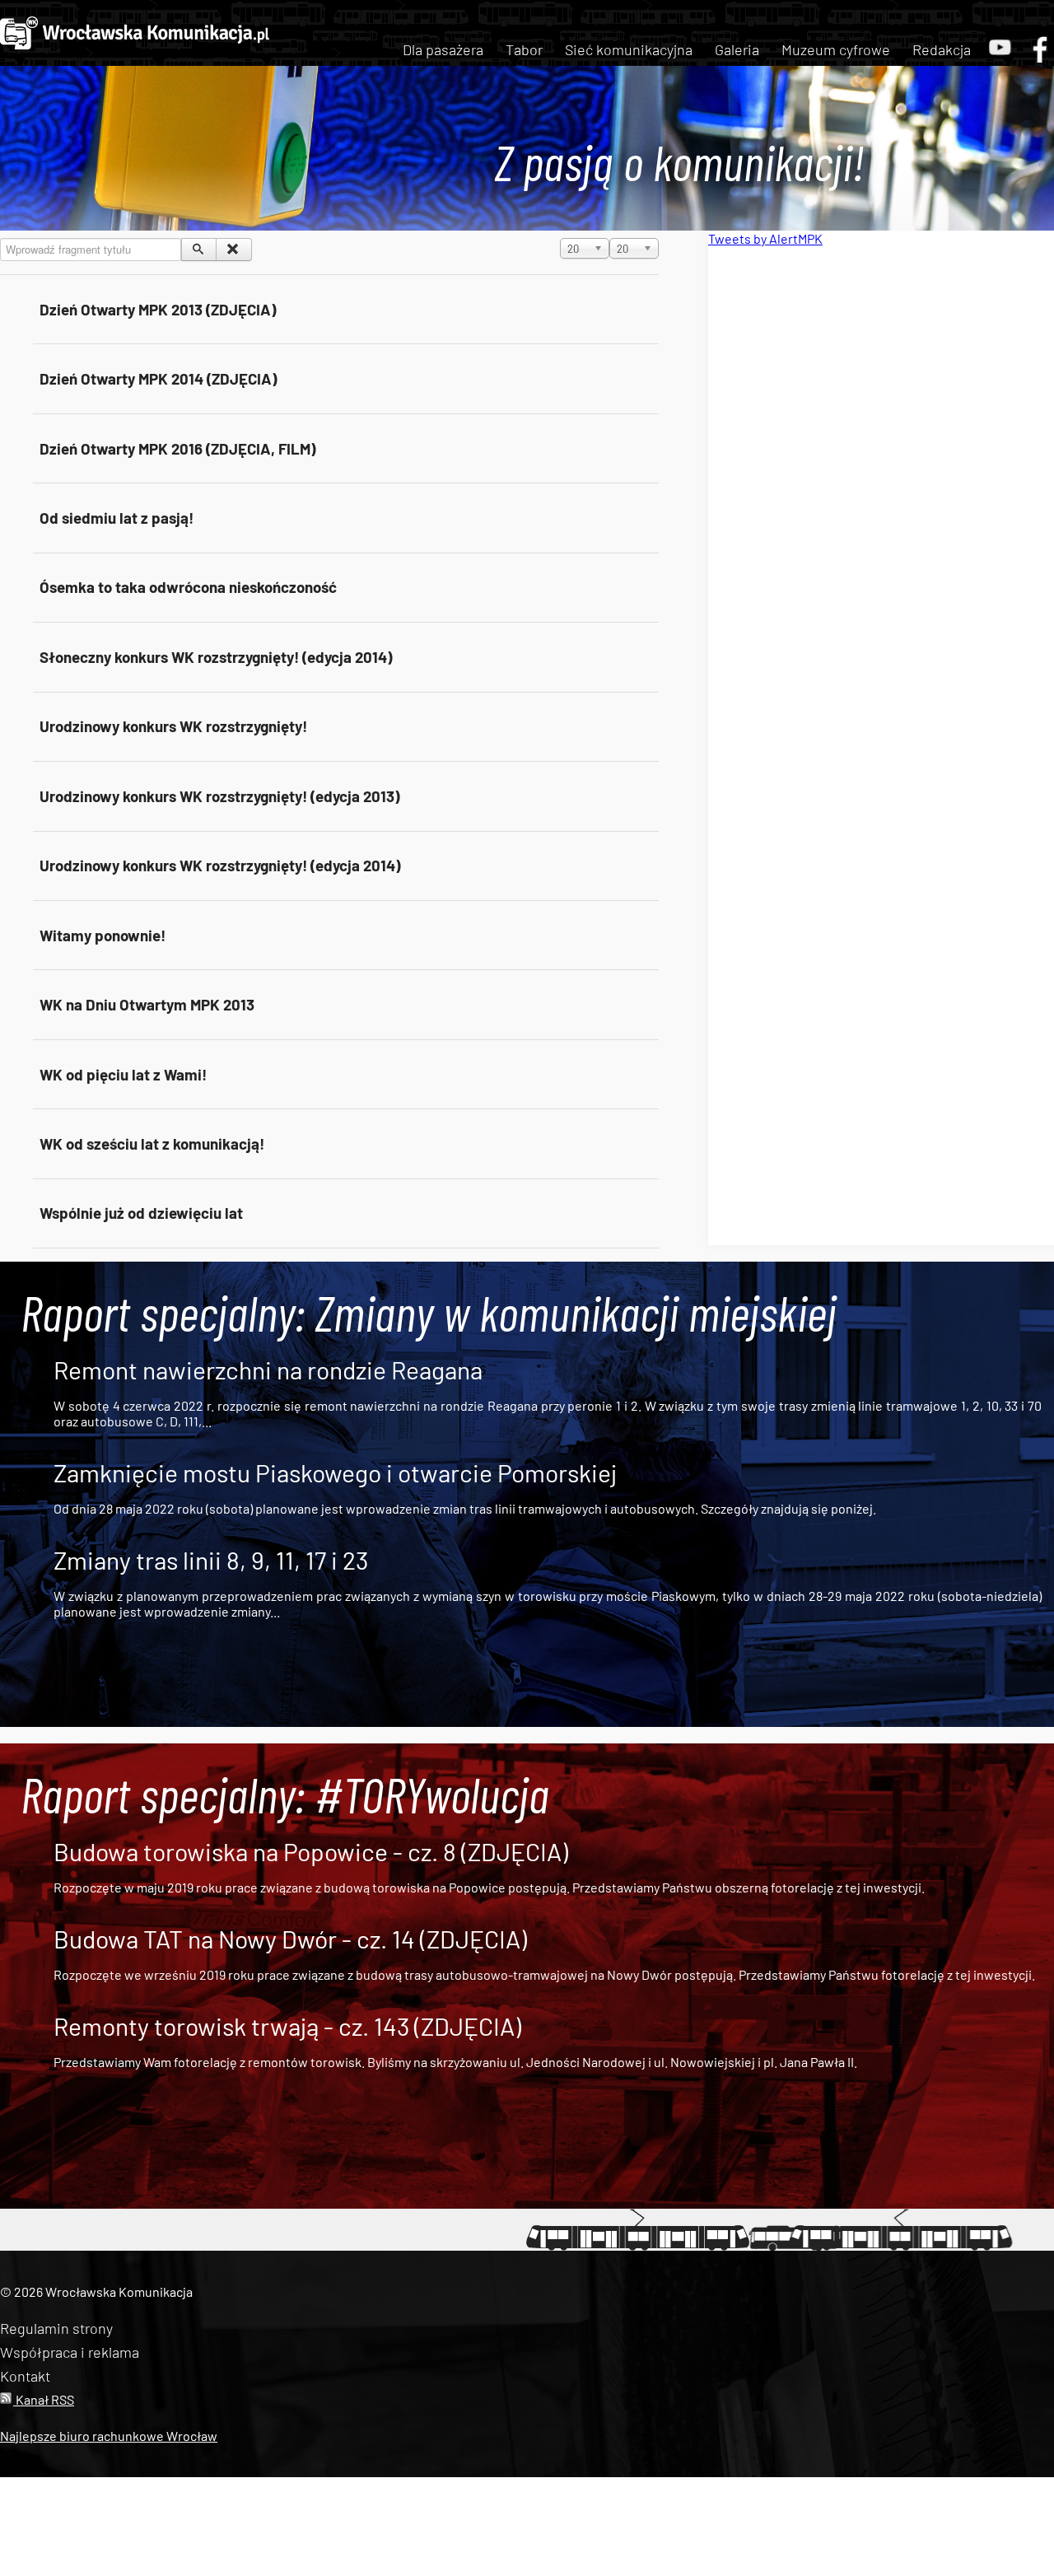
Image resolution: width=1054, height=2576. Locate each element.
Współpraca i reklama (70, 2352)
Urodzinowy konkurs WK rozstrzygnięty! (173, 726)
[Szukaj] (199, 250)
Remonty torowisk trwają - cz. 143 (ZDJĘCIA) (287, 2026)
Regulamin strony (56, 2328)
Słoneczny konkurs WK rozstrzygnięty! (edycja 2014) (216, 657)
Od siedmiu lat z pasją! (117, 518)
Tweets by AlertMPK (765, 238)
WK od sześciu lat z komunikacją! (152, 1143)
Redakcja (942, 49)
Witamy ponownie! (103, 935)
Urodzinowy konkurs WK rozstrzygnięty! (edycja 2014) (220, 865)
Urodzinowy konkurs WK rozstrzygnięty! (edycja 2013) (219, 796)
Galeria (737, 49)
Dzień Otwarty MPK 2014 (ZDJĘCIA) (158, 378)
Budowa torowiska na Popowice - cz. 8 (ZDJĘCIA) (311, 1851)
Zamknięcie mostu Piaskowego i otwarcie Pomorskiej (335, 1472)
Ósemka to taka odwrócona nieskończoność (188, 587)
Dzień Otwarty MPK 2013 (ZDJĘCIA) (158, 309)
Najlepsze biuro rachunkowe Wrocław (109, 2436)
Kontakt (25, 2376)
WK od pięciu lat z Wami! (123, 1074)
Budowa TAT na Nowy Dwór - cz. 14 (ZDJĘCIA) (290, 1939)
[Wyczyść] (233, 250)
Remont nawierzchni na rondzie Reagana (268, 1370)
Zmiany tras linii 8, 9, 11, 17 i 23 (211, 1560)
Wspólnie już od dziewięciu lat (141, 1213)
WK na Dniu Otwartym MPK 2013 (147, 1004)
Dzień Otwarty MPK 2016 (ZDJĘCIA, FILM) (177, 448)
